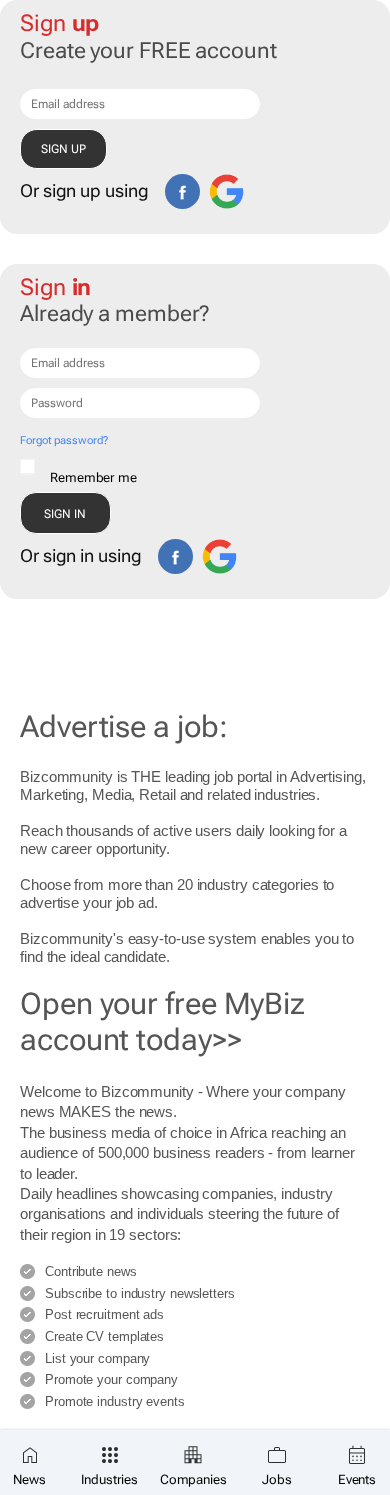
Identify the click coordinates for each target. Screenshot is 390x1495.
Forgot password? (63, 440)
